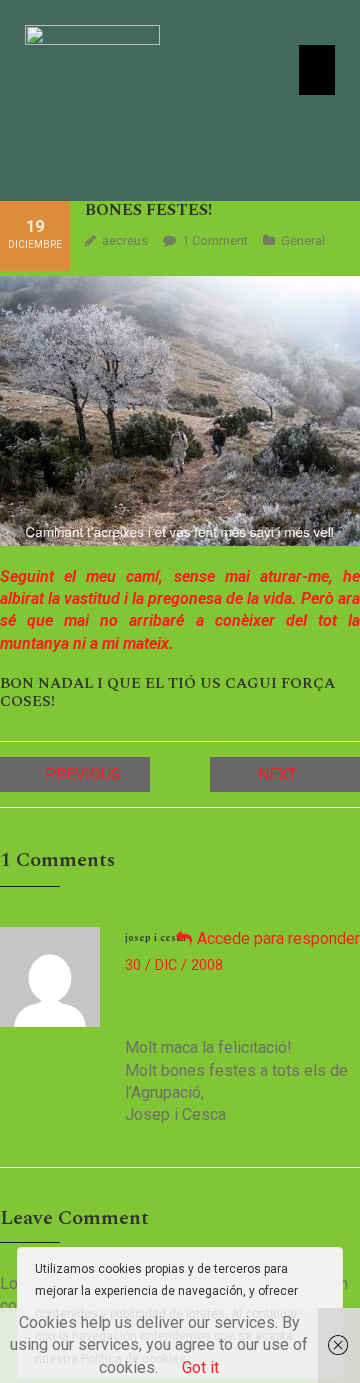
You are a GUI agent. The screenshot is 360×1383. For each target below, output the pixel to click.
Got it (200, 1367)
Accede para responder (278, 938)
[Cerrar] (326, 1268)
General (303, 240)
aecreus (125, 240)
